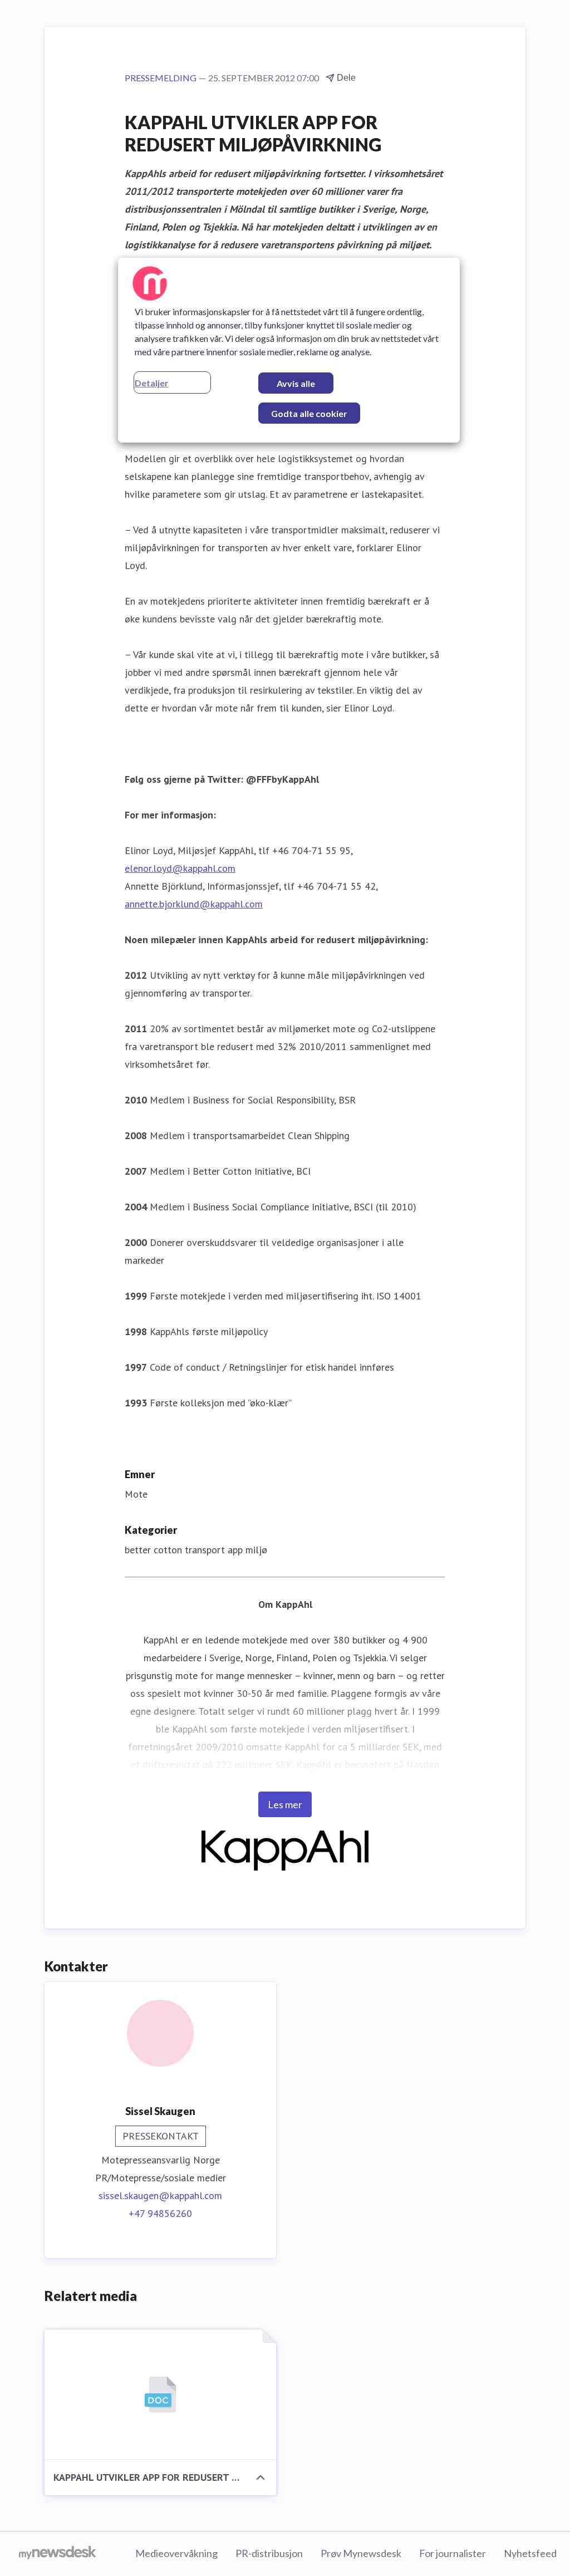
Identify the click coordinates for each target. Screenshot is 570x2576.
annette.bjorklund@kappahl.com (194, 904)
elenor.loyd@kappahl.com (180, 868)
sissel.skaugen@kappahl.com (160, 2195)
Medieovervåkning (176, 2553)
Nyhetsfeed (530, 2553)
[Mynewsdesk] (58, 2554)
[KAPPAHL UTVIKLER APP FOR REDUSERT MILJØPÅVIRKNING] (160, 2395)
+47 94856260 (160, 2213)
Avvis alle (296, 383)
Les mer (285, 1804)
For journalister (453, 2553)
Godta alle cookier (309, 413)
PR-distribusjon (269, 2553)
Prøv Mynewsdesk (361, 2553)
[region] (289, 350)
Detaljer (152, 383)
